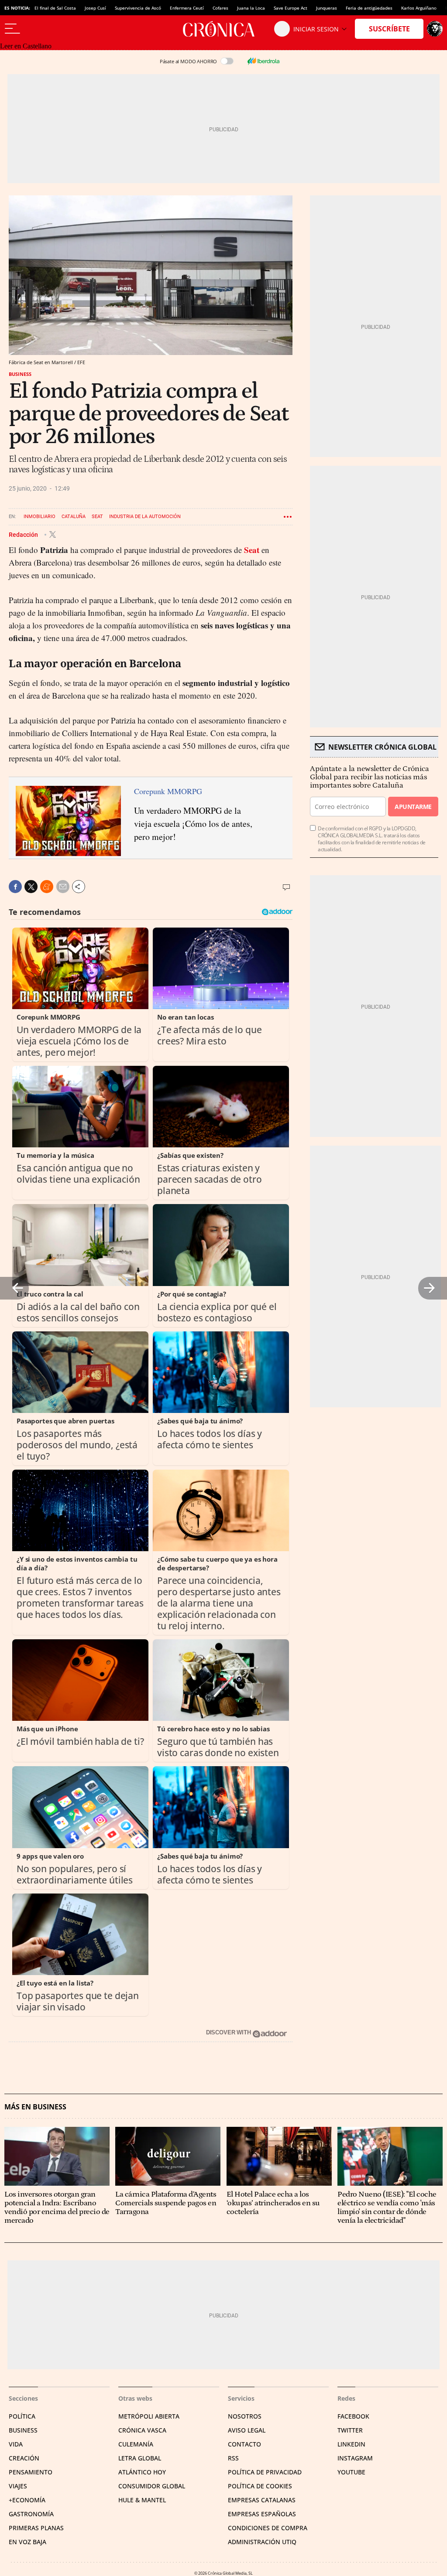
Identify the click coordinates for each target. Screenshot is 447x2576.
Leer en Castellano (26, 46)
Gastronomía (31, 2514)
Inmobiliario (40, 517)
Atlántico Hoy (142, 2472)
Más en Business (35, 2107)
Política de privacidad (265, 2472)
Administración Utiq (262, 2542)
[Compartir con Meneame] (47, 887)
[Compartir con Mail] (63, 887)
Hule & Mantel (142, 2500)
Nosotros (245, 2416)
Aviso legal (247, 2430)
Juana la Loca (251, 8)
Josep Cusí (95, 8)
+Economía (27, 2500)
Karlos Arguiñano (419, 8)
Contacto (244, 2444)
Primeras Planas (36, 2528)
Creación (24, 2458)
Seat (97, 517)
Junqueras (327, 8)
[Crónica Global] (223, 29)
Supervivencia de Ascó (138, 8)
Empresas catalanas (262, 2500)
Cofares (220, 8)
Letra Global (140, 2458)
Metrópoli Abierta (149, 2416)
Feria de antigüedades (369, 8)
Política (22, 2416)
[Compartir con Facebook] (15, 887)
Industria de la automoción (145, 517)
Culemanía (136, 2444)
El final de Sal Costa (55, 8)
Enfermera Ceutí (187, 8)
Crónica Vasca (142, 2430)
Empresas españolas (262, 2514)
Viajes (18, 2486)
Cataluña (74, 517)
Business (20, 374)
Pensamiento (31, 2472)
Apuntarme (413, 807)
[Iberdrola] (263, 61)
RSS (233, 2458)
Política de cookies (260, 2486)
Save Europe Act (291, 8)
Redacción (24, 534)
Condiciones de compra (268, 2528)
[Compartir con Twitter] (31, 887)
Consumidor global (152, 2486)
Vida (16, 2444)
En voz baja (28, 2542)
